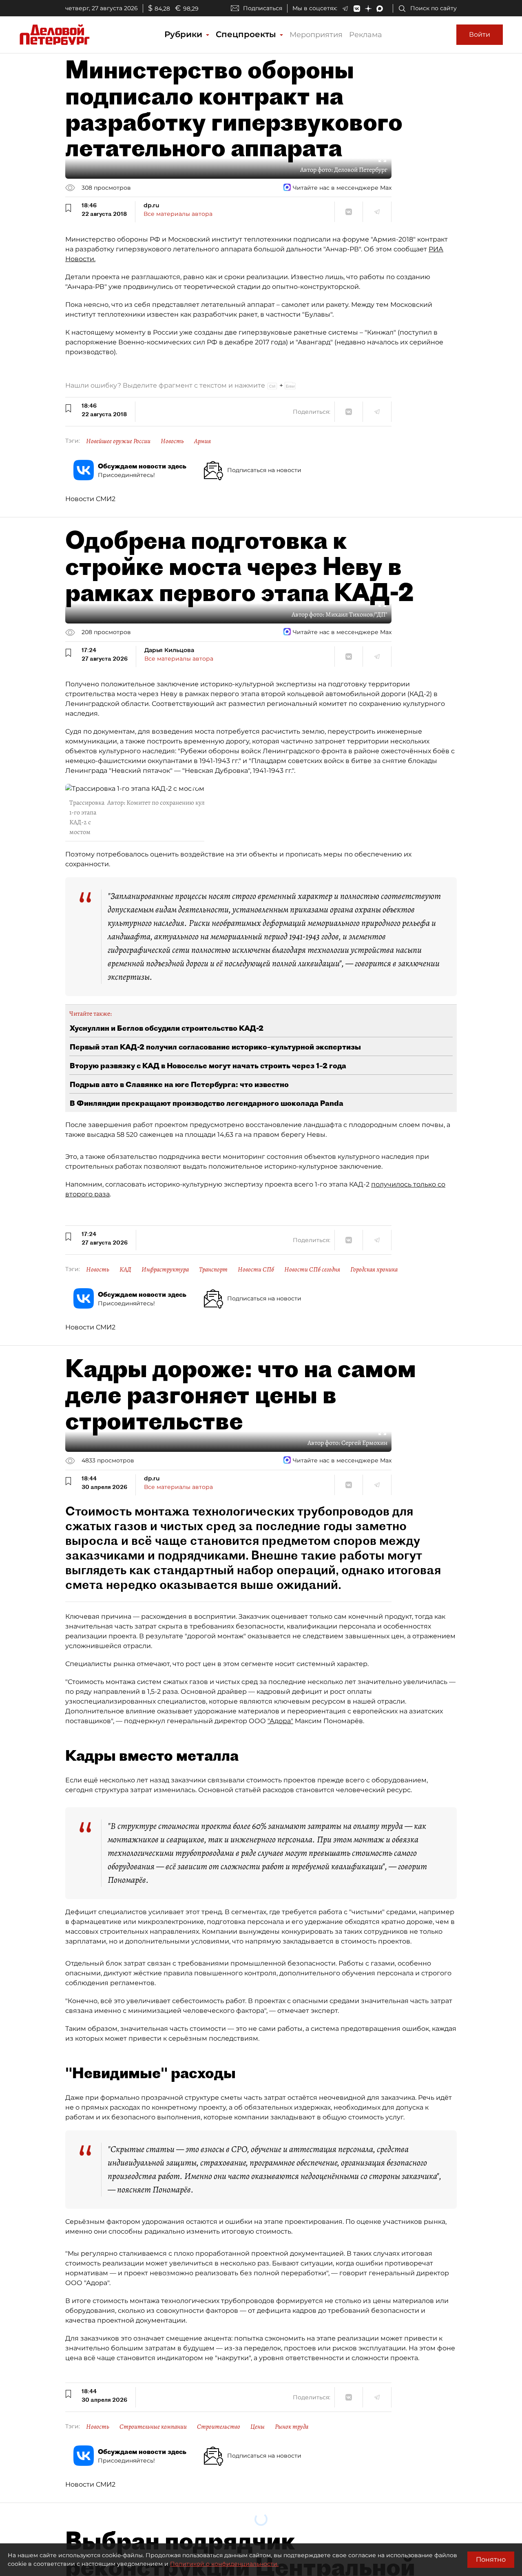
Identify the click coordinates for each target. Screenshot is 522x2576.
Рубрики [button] (185, 34)
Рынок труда (292, 2427)
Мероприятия (316, 35)
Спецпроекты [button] (247, 34)
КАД (125, 1269)
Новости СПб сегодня (312, 1269)
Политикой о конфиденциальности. (224, 2564)
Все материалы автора (178, 214)
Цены (258, 2427)
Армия (202, 441)
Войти (480, 34)
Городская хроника (374, 1269)
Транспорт (213, 1269)
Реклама (366, 35)
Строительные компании (153, 2427)
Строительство (219, 2427)
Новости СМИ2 (90, 499)
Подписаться (263, 8)
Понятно (491, 2559)
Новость (172, 441)
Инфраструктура (165, 1269)
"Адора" (280, 1721)
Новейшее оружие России (118, 441)
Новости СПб (256, 1269)
